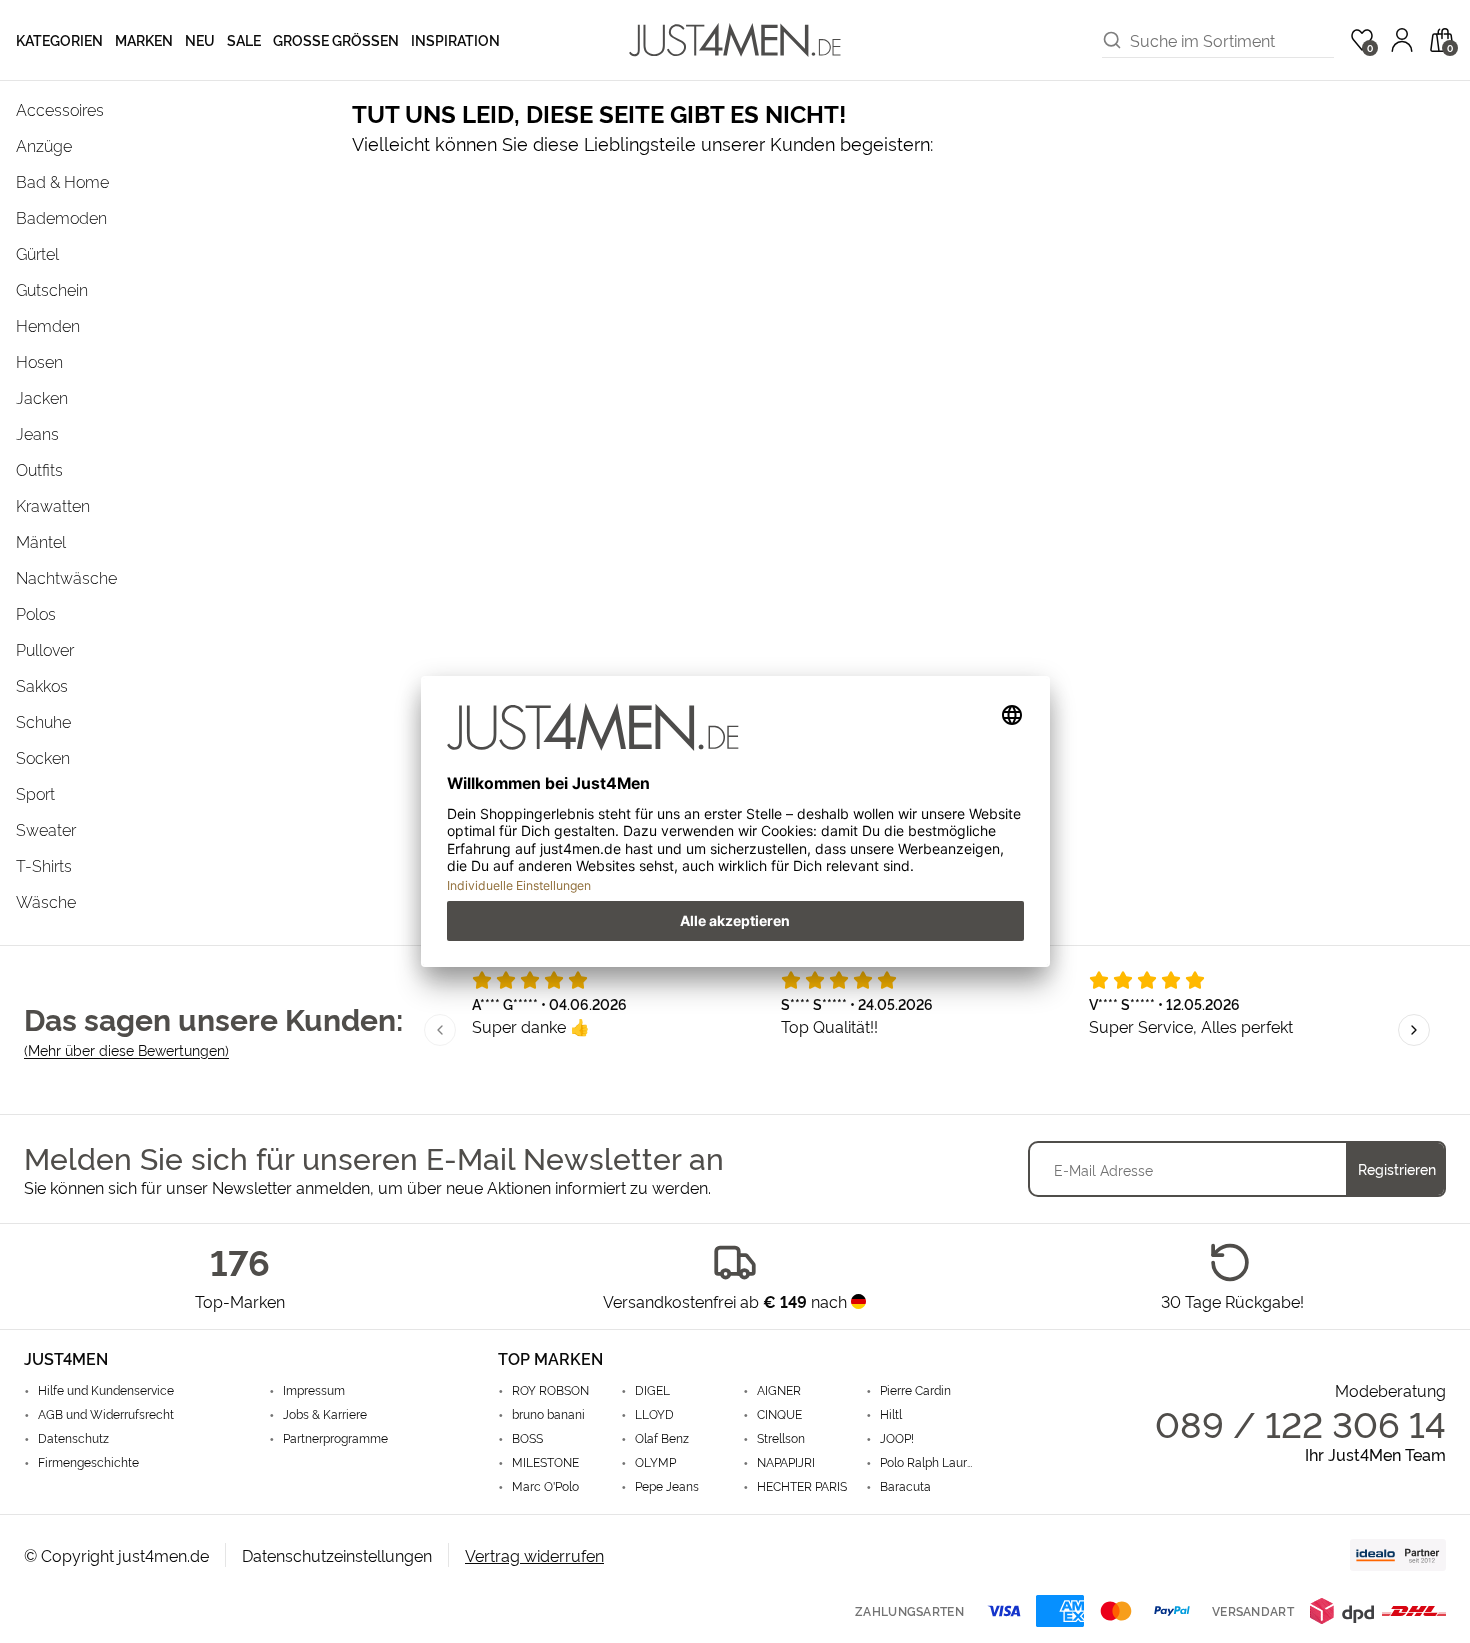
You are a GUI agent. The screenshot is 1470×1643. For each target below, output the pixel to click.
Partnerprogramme (335, 1438)
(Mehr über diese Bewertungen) (126, 1049)
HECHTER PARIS (802, 1486)
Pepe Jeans (667, 1486)
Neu (200, 39)
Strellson (781, 1438)
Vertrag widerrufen (534, 1555)
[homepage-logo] (735, 40)
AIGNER (779, 1390)
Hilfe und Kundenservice (106, 1390)
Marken (144, 39)
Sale (244, 39)
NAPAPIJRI (786, 1462)
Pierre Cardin (915, 1390)
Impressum (314, 1390)
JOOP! (897, 1438)
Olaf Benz (662, 1438)
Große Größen (336, 39)
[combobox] (1232, 40)
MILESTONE (545, 1462)
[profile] (1402, 40)
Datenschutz (73, 1438)
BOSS (527, 1438)
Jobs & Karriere (325, 1414)
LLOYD (654, 1414)
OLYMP (655, 1462)
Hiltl (891, 1414)
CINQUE (779, 1414)
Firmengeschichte (88, 1462)
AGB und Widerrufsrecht (106, 1414)
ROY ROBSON (550, 1390)
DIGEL (652, 1390)
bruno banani (548, 1414)
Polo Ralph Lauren (926, 1462)
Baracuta (905, 1486)
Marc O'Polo (545, 1486)
